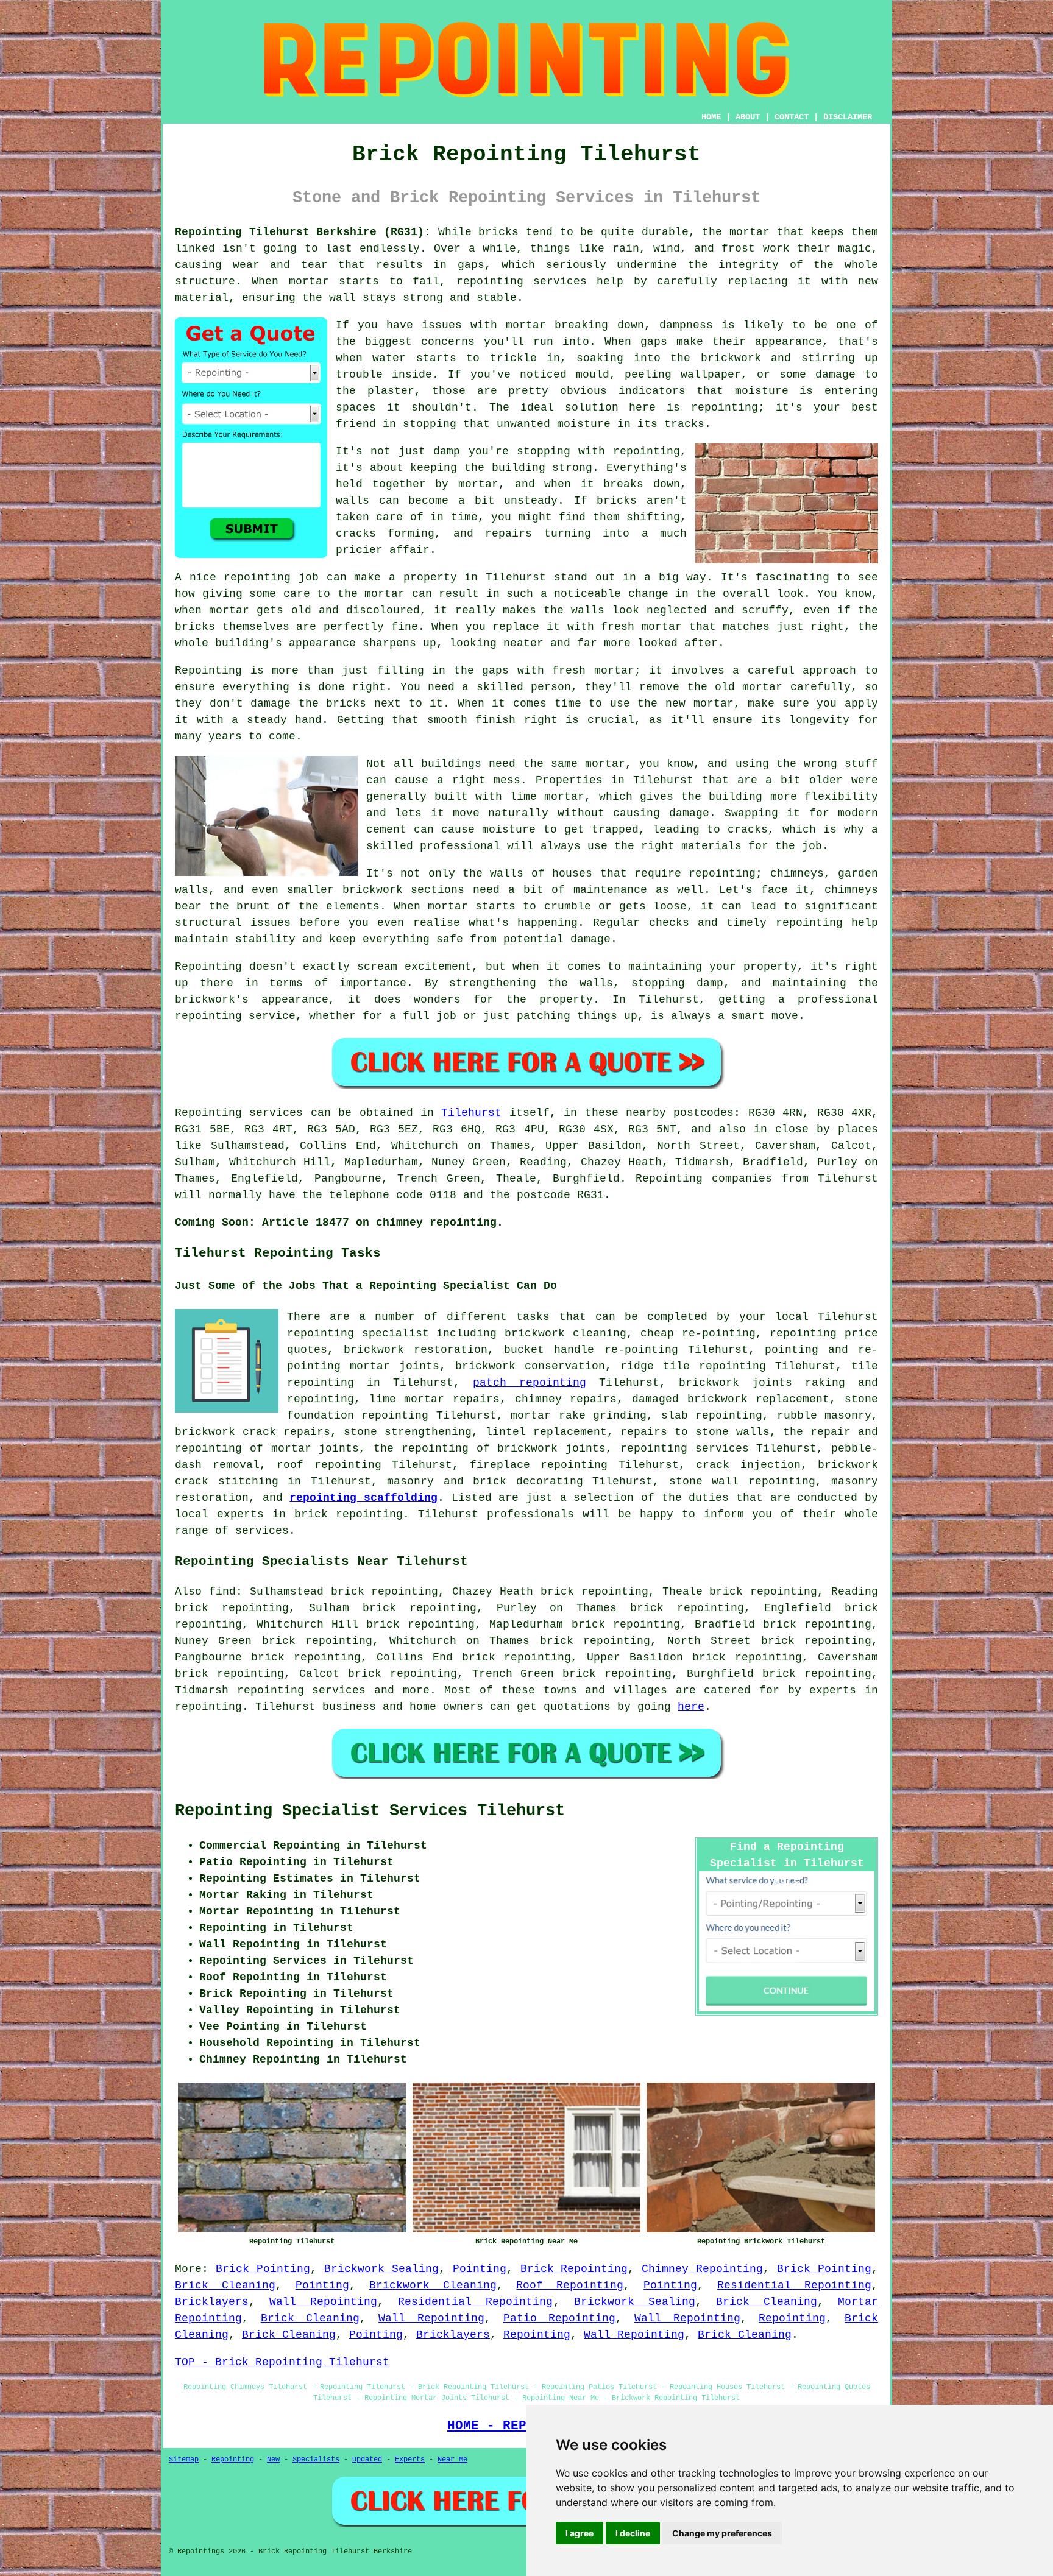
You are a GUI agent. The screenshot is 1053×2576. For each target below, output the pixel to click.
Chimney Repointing (702, 2269)
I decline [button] (633, 2533)
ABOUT (748, 117)
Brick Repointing (574, 2269)
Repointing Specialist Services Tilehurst (370, 1811)
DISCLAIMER (848, 117)
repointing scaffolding (363, 1498)
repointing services (302, 1690)
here (691, 1707)
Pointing (480, 2269)
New (273, 2460)
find (222, 1592)
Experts (410, 2460)
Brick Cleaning (225, 2285)
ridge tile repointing (693, 1366)
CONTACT (792, 117)
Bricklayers (212, 2302)
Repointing (792, 2318)
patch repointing (530, 1383)
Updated (367, 2460)
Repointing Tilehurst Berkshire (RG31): (303, 232)
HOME (711, 117)
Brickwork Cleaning (433, 2285)
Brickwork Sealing (381, 2269)
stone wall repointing (742, 1481)
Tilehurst (471, 1113)
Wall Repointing (323, 2302)
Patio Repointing (560, 2318)
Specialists (316, 2460)
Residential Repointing (794, 2285)
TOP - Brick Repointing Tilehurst (282, 2362)
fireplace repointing (539, 1465)
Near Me (452, 2460)
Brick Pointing (263, 2269)
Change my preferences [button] (722, 2533)
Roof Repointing (570, 2285)
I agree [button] (580, 2533)
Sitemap (184, 2460)
